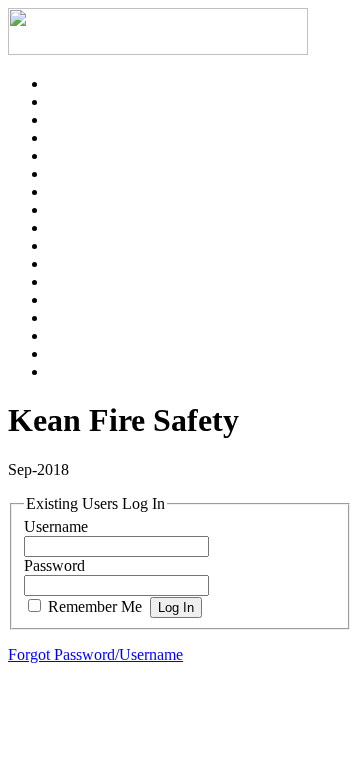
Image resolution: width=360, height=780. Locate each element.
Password (54, 565)
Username (56, 526)
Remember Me (95, 606)
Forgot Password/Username (95, 654)
